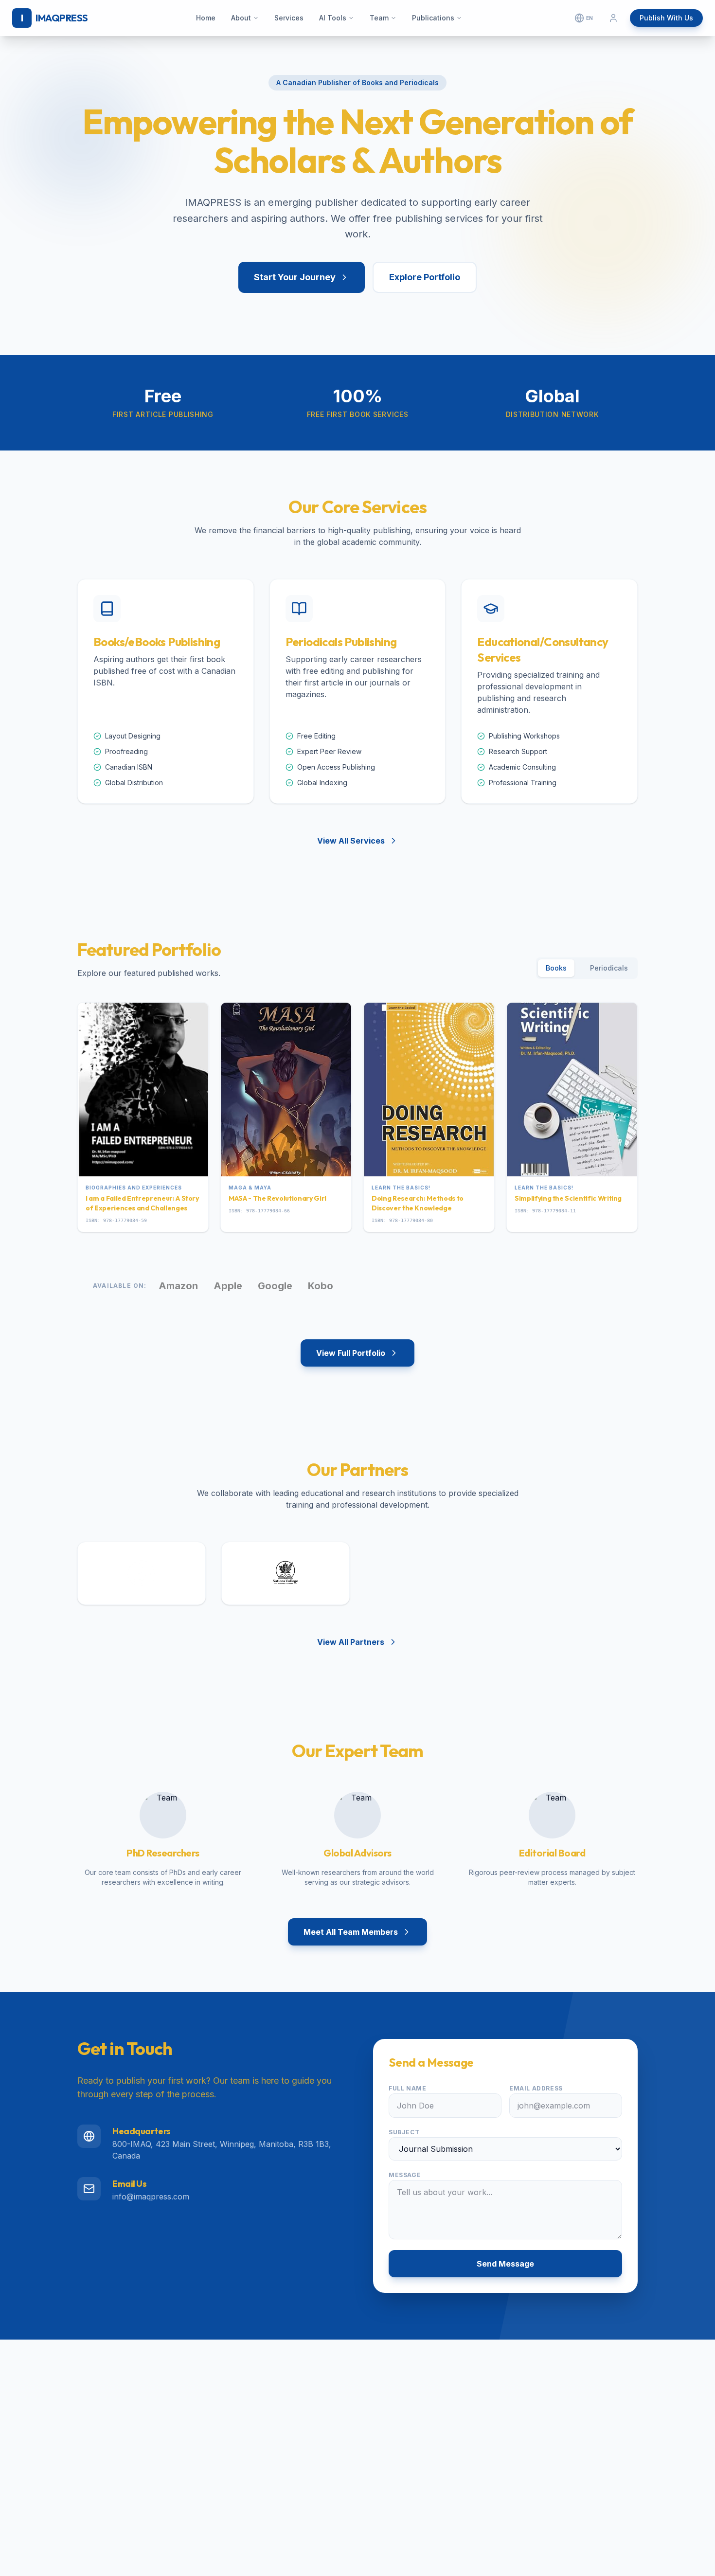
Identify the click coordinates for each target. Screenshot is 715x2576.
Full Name (407, 2088)
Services (289, 18)
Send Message (505, 2264)
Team (379, 18)
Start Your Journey (295, 277)
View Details (137, 1156)
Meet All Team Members (351, 1932)
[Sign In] (613, 18)
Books (556, 968)
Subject (404, 2132)
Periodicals (609, 968)
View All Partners (351, 1642)
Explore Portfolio (425, 277)
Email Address (536, 2088)
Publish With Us (666, 18)
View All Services (351, 841)
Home (206, 18)
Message (405, 2175)
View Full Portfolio (351, 1353)
